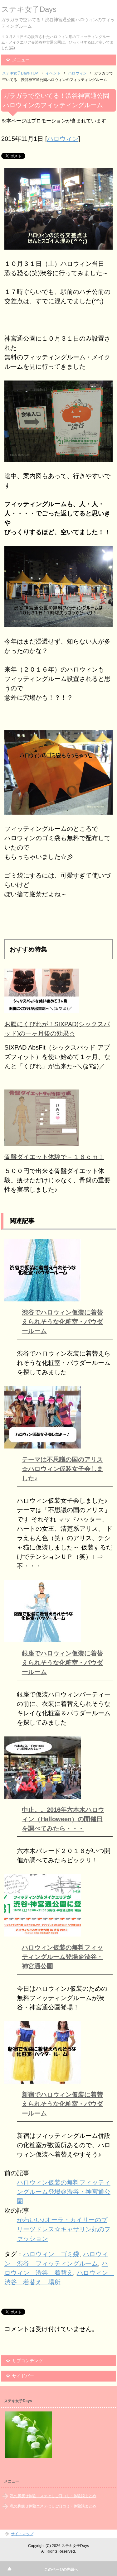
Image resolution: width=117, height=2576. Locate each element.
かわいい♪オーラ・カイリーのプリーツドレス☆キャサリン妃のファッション (64, 2229)
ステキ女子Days (29, 9)
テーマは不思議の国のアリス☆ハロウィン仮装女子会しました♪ (62, 1469)
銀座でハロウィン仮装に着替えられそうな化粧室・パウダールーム (62, 1663)
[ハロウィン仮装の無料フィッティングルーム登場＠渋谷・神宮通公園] (43, 1932)
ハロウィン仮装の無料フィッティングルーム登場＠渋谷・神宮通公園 (62, 1957)
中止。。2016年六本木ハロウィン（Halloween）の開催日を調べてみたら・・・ (63, 1819)
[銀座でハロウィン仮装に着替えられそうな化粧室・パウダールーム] (43, 1638)
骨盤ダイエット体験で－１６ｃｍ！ (54, 1157)
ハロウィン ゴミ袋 (51, 2254)
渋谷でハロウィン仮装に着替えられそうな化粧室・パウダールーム (62, 1322)
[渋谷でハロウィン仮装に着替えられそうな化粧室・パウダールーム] (43, 1297)
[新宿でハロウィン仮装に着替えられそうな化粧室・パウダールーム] (43, 2079)
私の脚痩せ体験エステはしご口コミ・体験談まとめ (53, 2496)
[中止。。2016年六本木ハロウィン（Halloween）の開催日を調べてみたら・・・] (43, 1794)
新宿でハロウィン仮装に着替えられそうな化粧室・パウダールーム (62, 2104)
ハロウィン (63, 139)
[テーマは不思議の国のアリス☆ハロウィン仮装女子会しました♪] (43, 1444)
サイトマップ (22, 2534)
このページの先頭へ (61, 2569)
